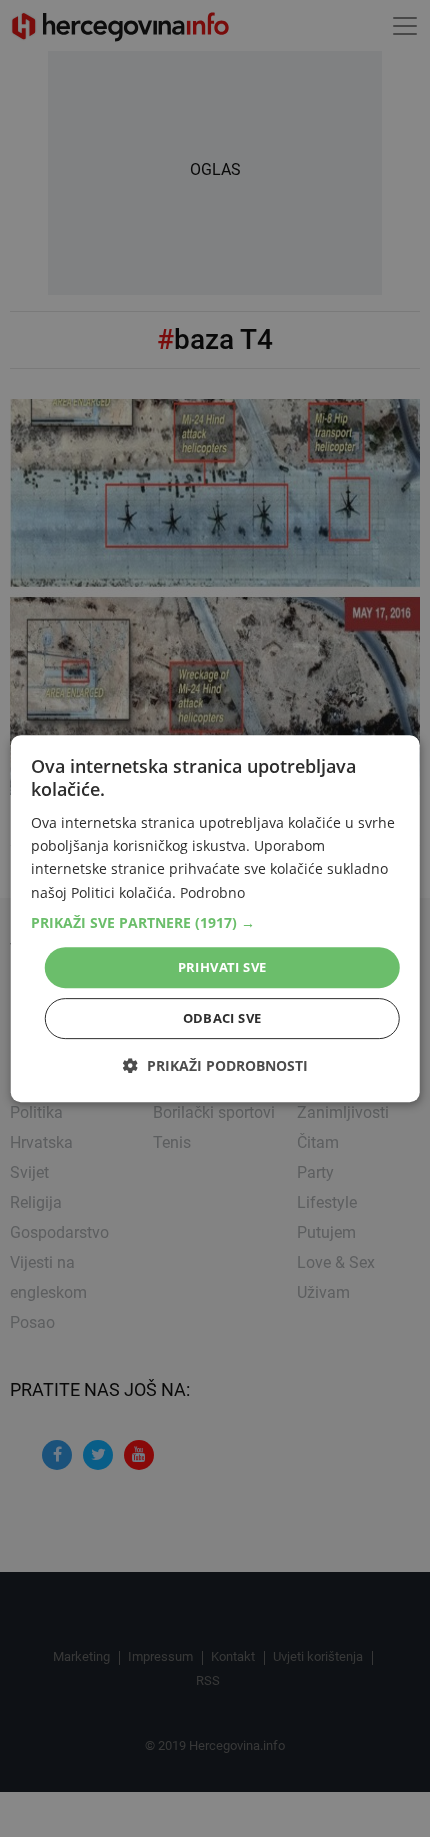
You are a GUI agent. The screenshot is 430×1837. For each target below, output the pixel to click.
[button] (215, 923)
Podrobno (212, 892)
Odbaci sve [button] (222, 1018)
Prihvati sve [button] (222, 967)
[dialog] (215, 919)
